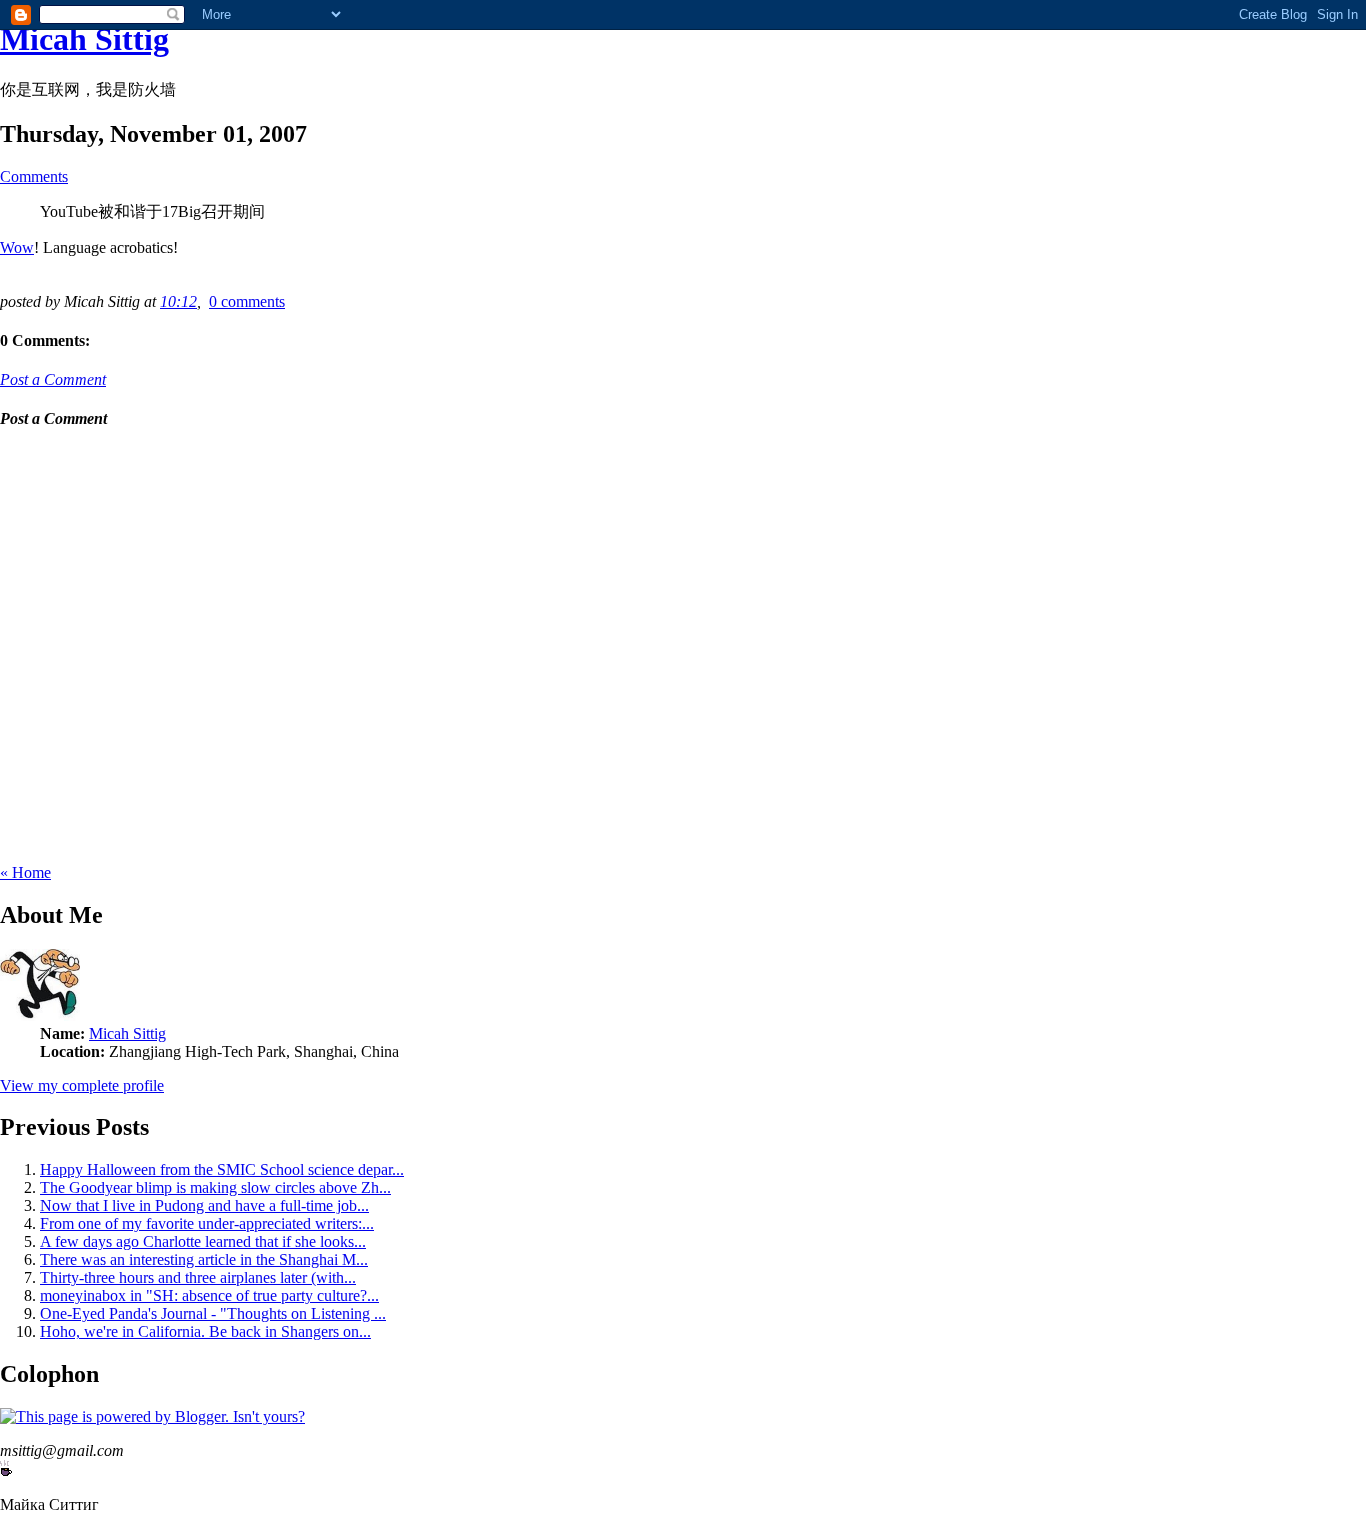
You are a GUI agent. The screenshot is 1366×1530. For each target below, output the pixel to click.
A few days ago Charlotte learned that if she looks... (203, 1241)
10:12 (178, 301)
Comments (34, 176)
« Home (25, 872)
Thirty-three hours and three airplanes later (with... (198, 1277)
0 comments (247, 301)
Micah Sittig (84, 39)
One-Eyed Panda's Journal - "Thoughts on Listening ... (213, 1313)
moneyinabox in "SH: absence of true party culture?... (209, 1295)
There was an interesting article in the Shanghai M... (204, 1259)
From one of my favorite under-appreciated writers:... (207, 1223)
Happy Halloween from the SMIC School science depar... (222, 1169)
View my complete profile (82, 1085)
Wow (17, 247)
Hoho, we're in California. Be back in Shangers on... (205, 1331)
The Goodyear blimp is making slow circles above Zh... (215, 1187)
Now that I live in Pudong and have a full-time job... (204, 1205)
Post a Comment (53, 379)
